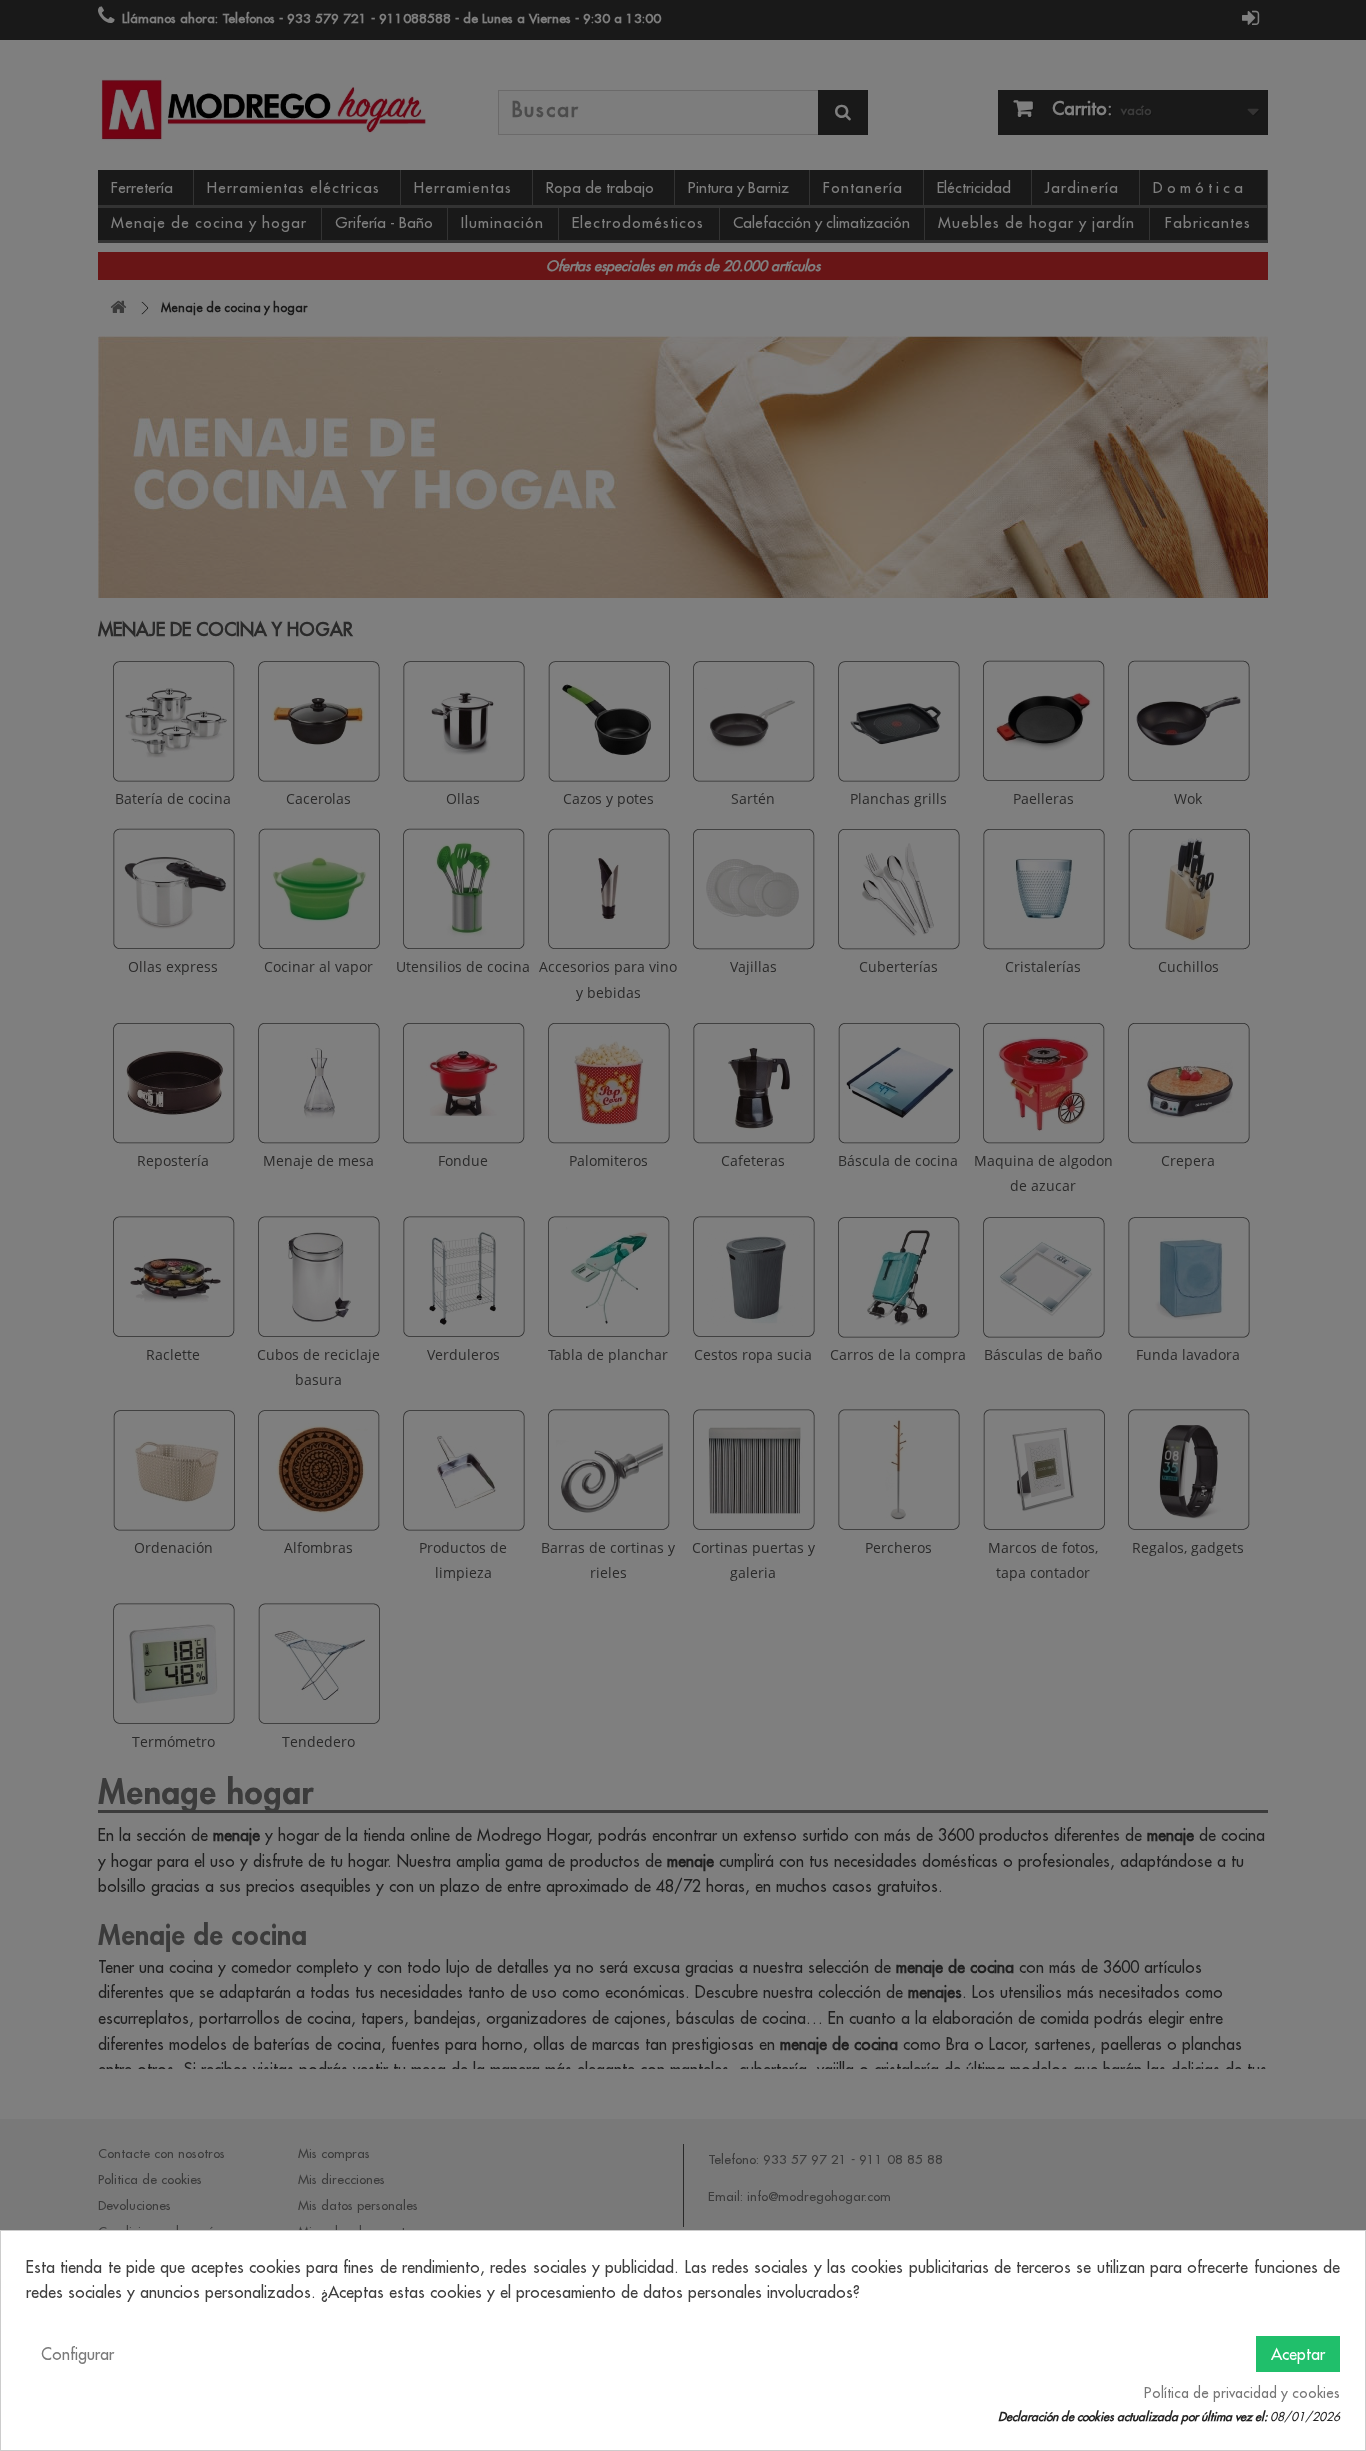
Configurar (77, 2354)
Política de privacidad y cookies (1242, 2393)
